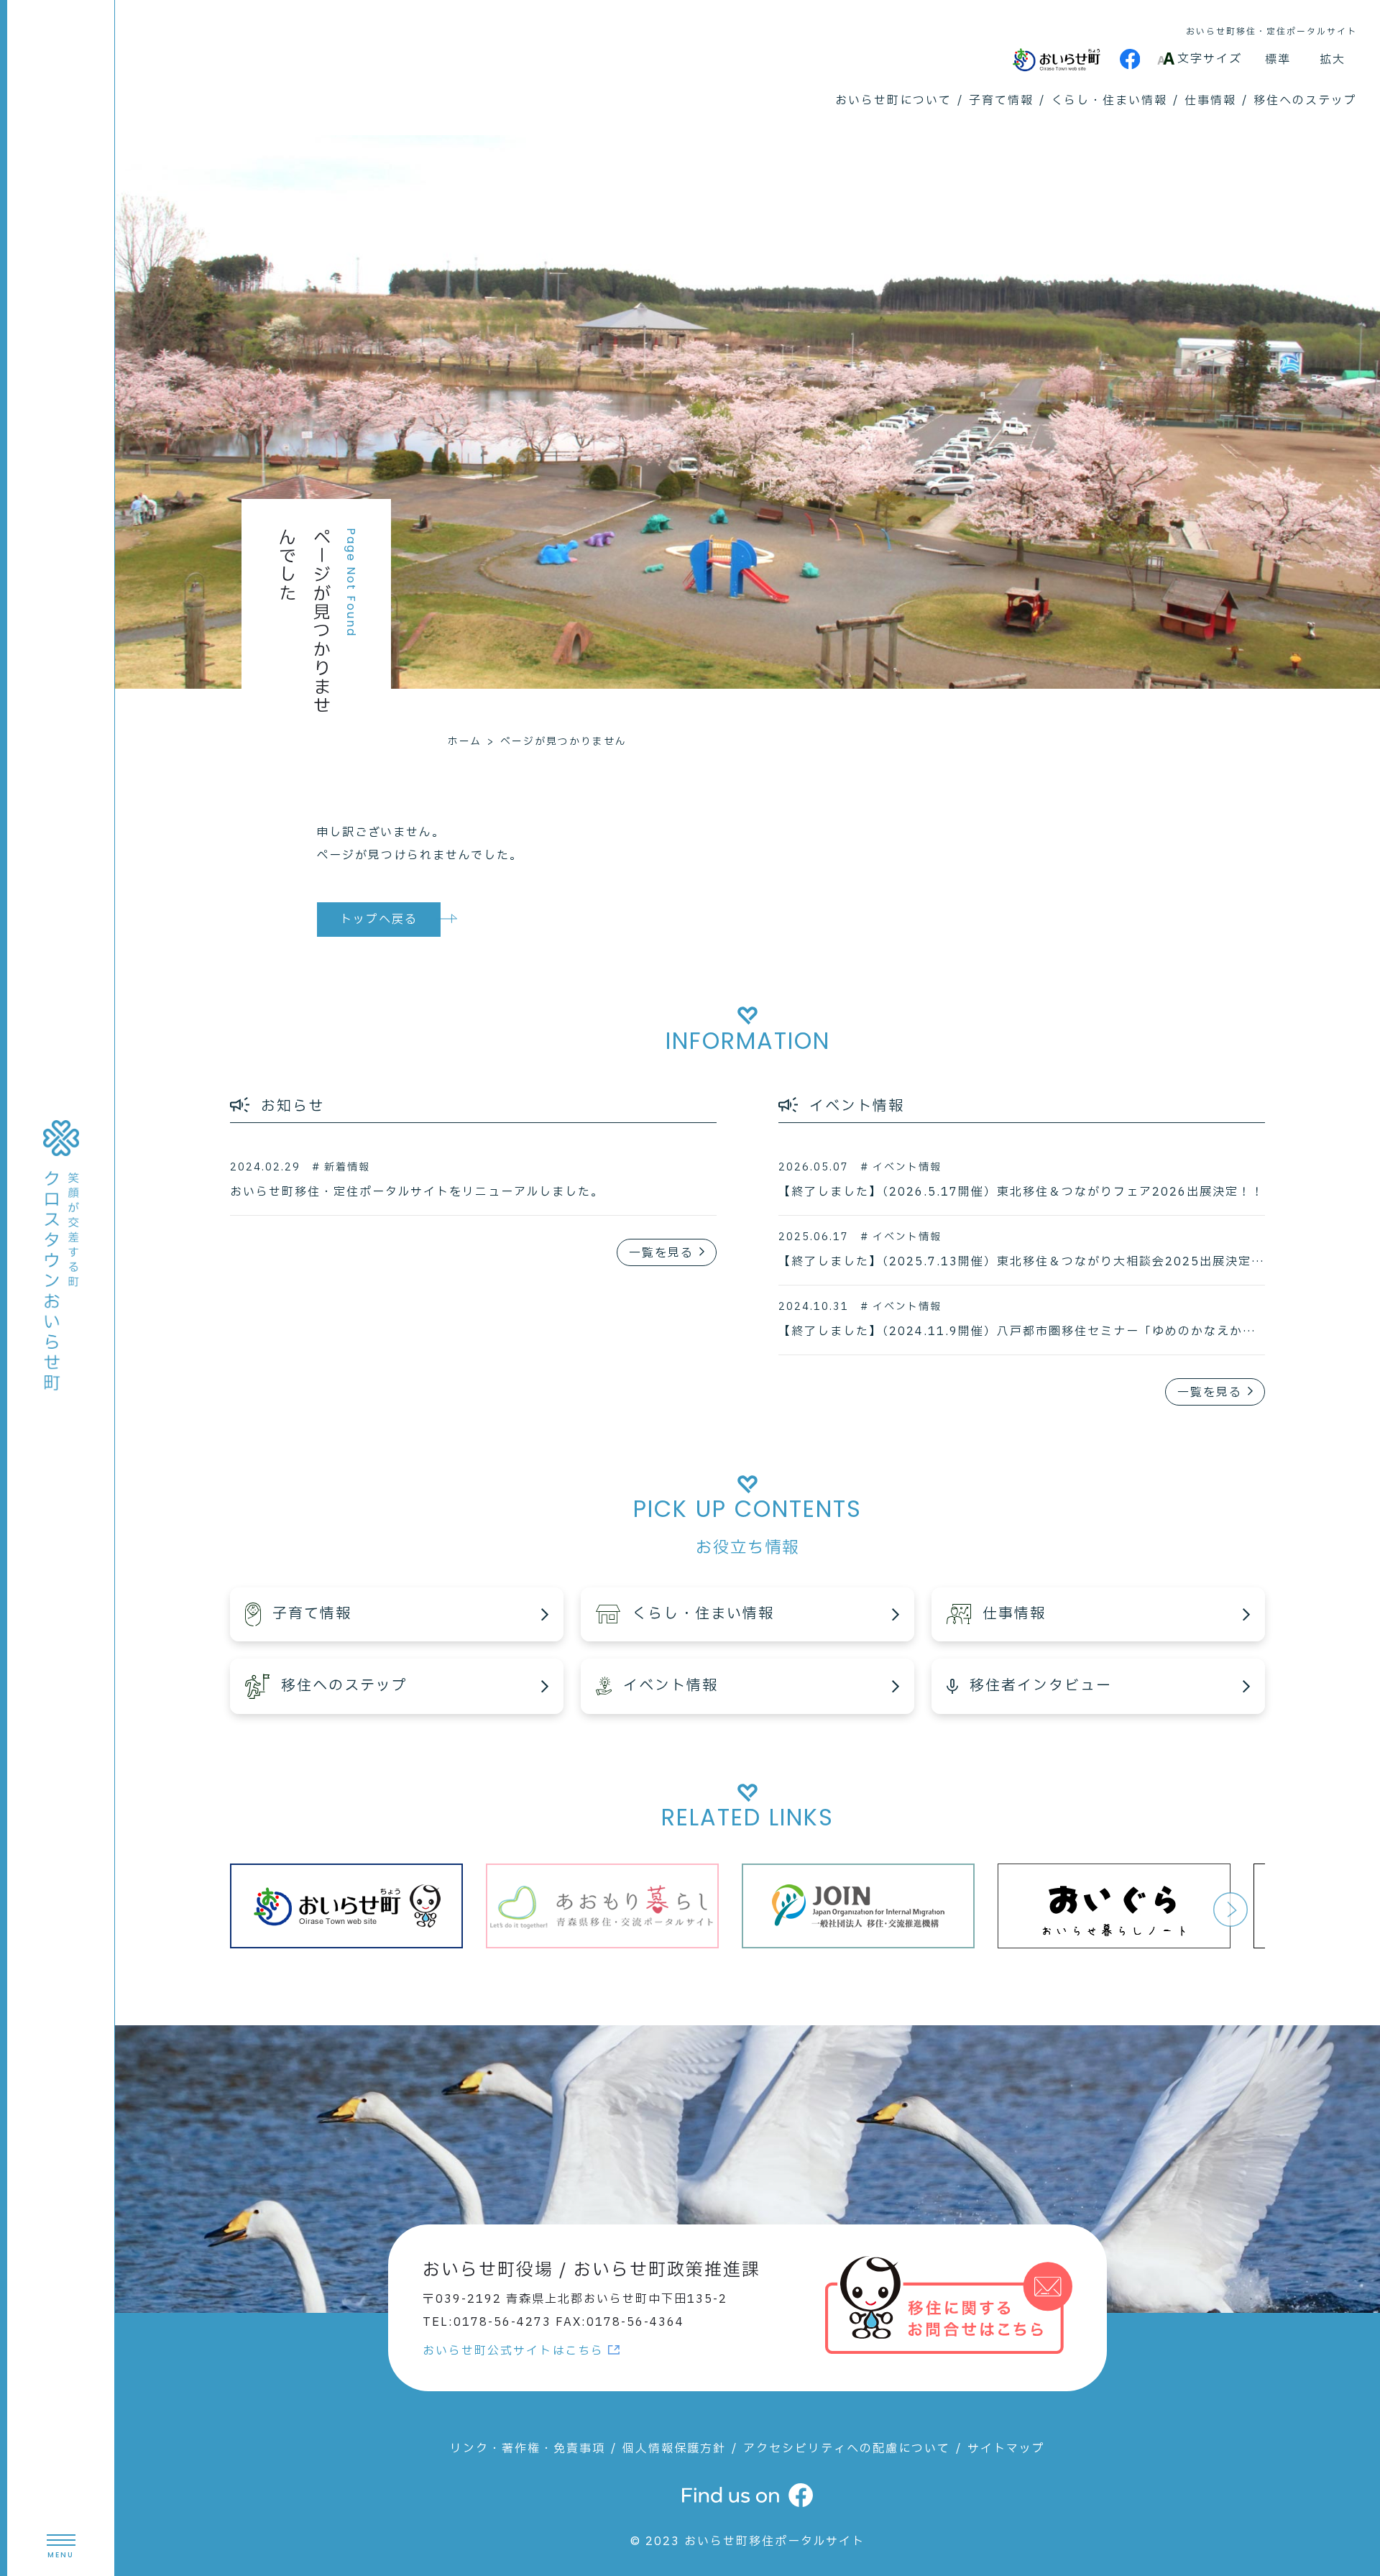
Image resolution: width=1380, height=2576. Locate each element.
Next (1230, 1910)
